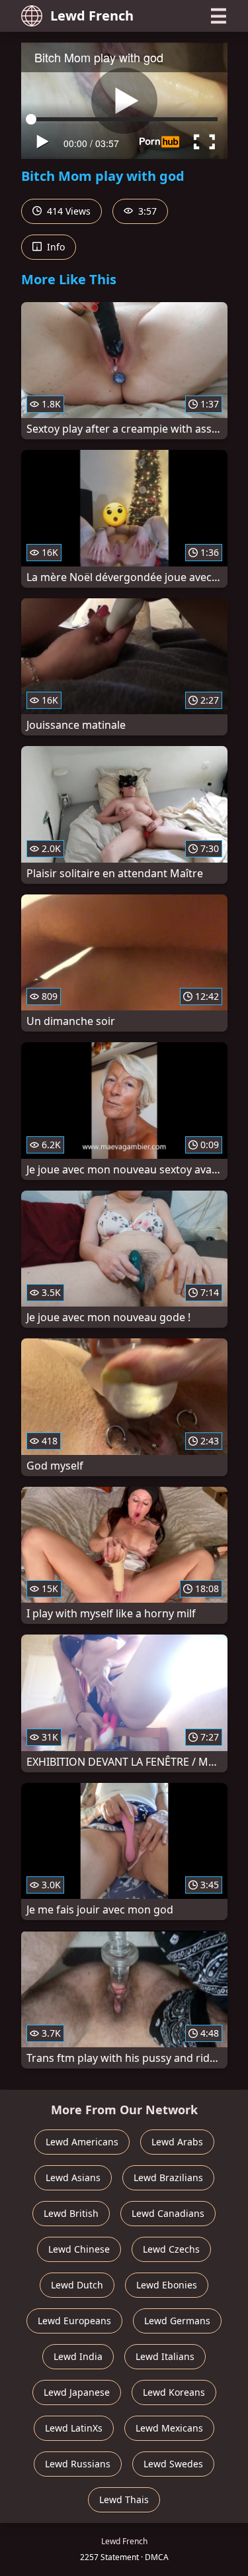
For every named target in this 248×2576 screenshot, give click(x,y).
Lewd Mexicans (169, 2428)
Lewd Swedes (173, 2464)
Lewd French (92, 16)
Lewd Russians (78, 2464)
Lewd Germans (177, 2321)
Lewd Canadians (168, 2213)
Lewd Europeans (74, 2321)
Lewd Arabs (177, 2142)
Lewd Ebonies (167, 2285)
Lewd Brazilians (168, 2177)
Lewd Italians (165, 2356)
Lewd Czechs (171, 2249)
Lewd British (71, 2213)
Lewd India (78, 2356)
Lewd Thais (124, 2499)
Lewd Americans (82, 2142)
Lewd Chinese (79, 2249)
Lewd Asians (73, 2177)
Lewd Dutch (77, 2285)
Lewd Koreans (174, 2392)
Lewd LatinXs (74, 2428)
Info (55, 247)
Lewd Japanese (77, 2392)
